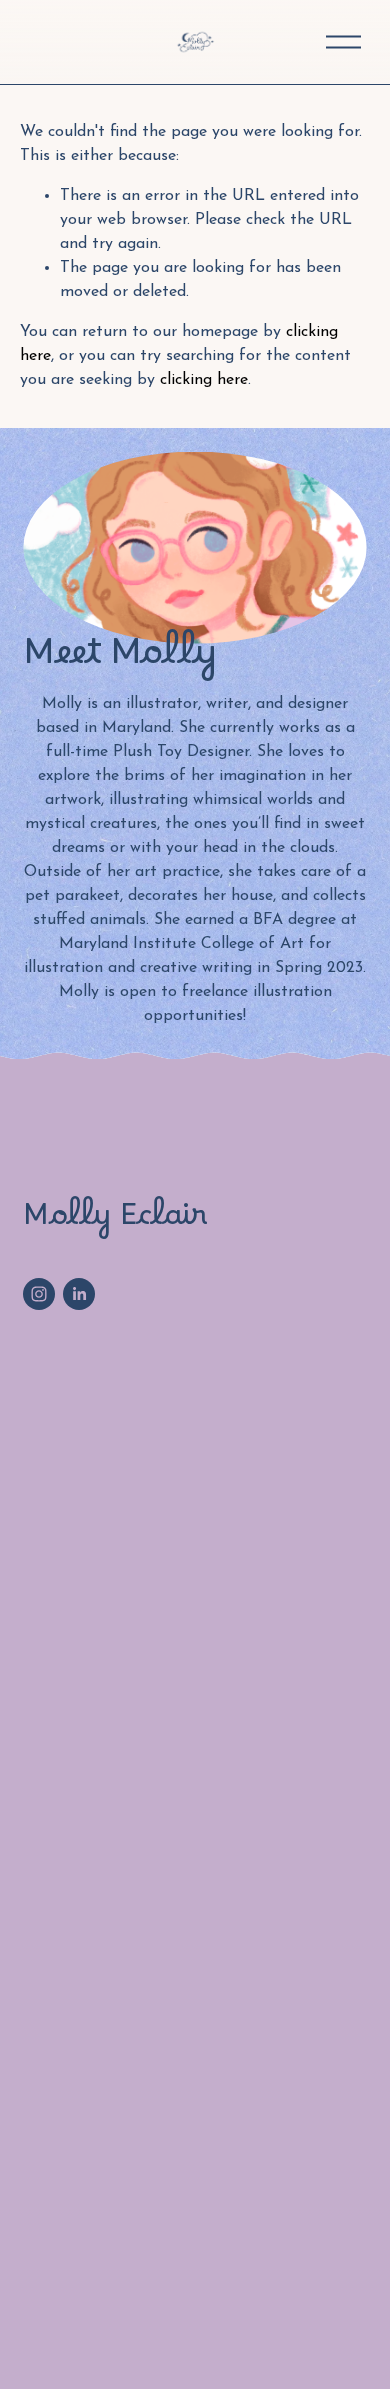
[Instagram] (39, 1294)
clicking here (204, 380)
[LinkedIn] (79, 1294)
